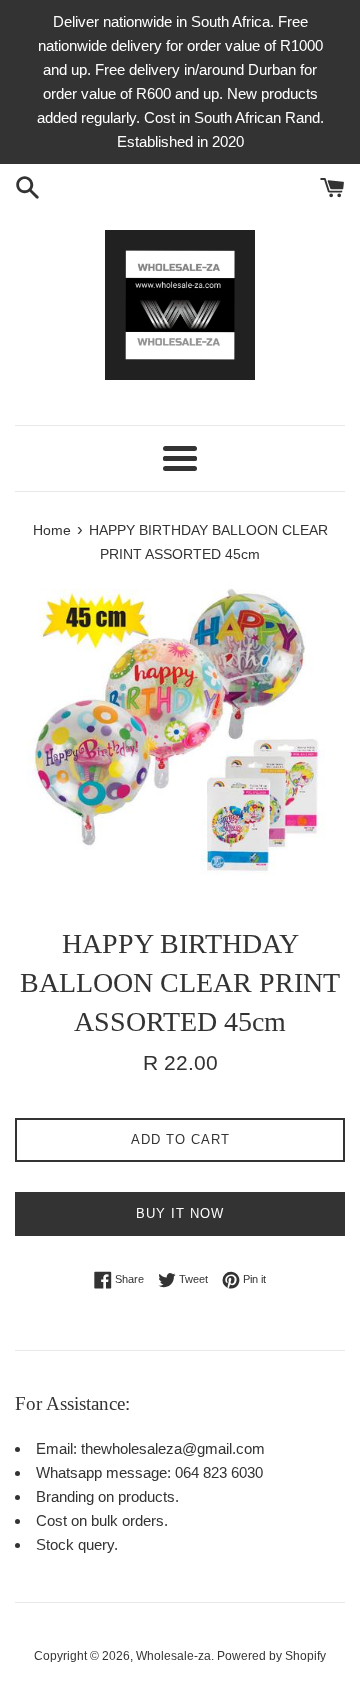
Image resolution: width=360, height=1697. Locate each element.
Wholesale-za (173, 1656)
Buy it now (180, 1213)
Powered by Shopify (271, 1656)
